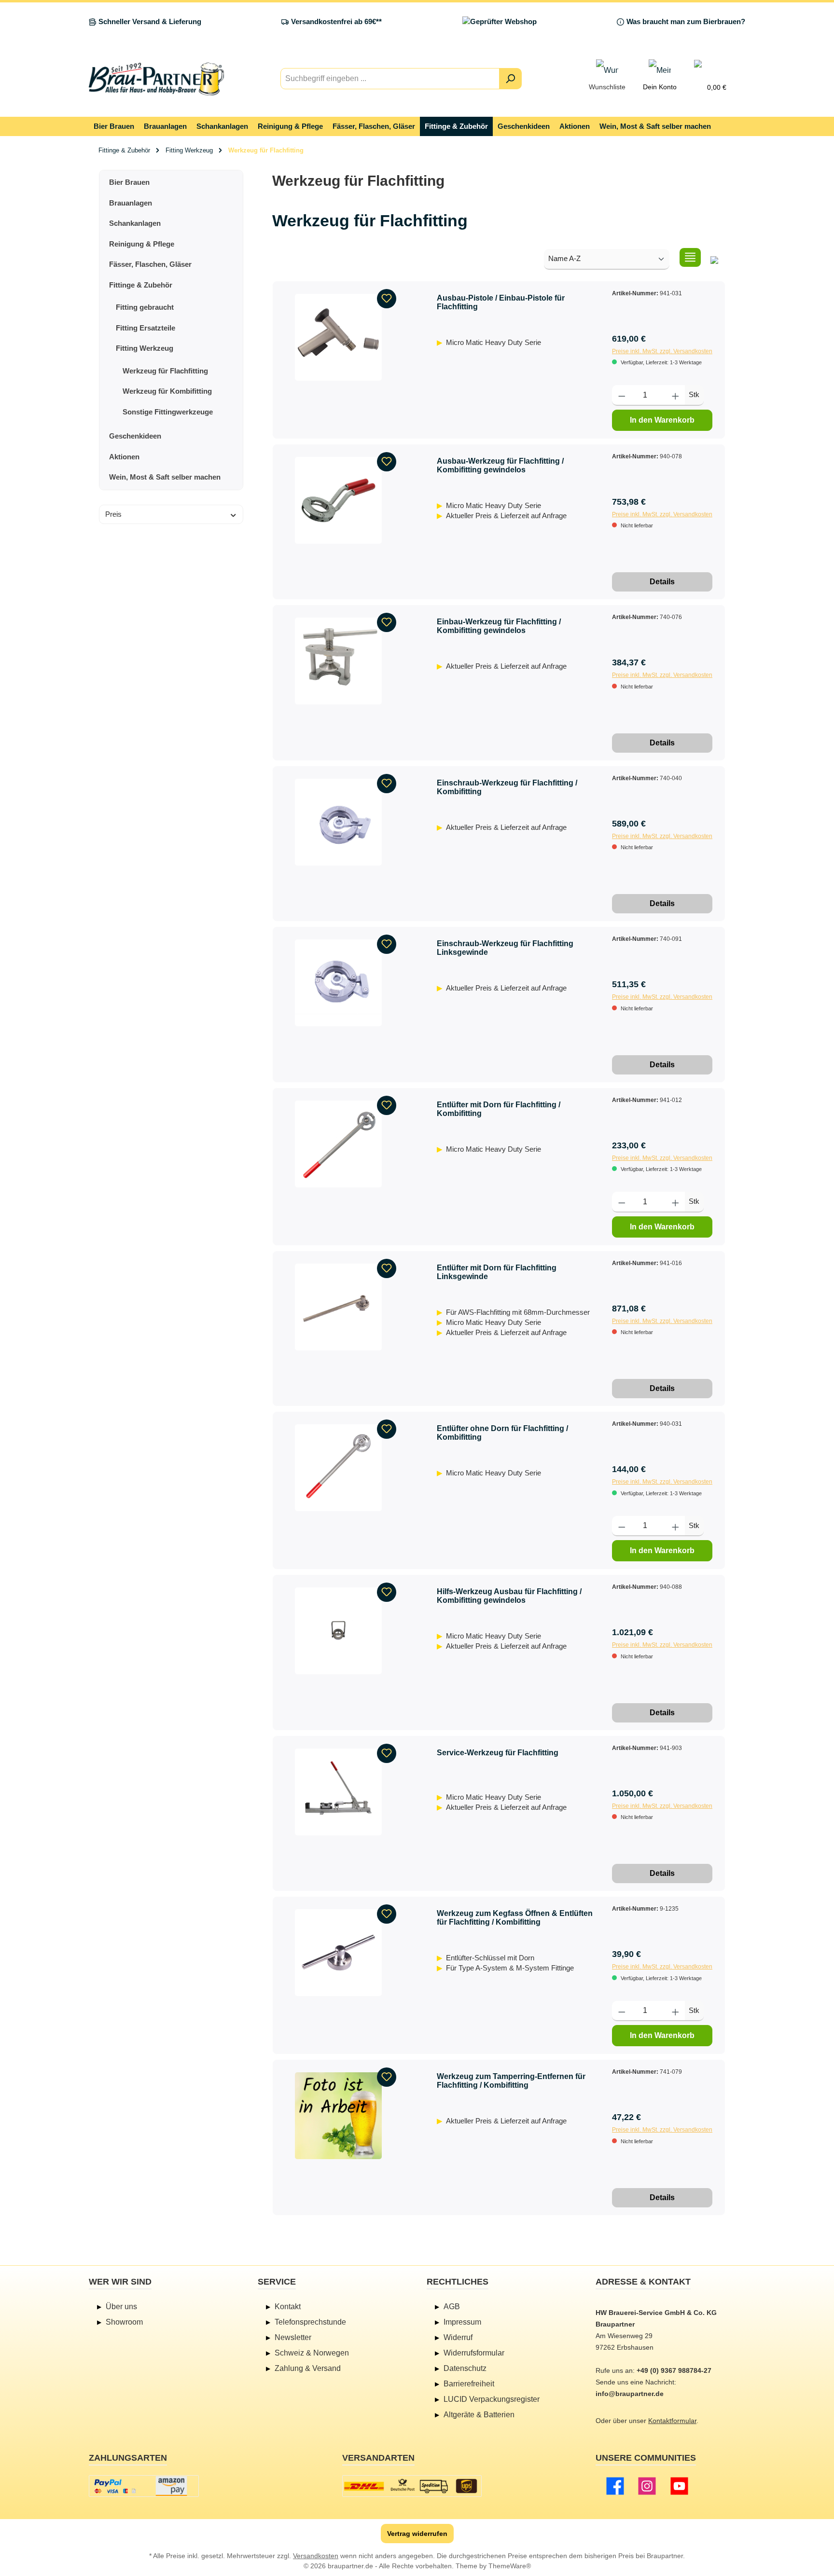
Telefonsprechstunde (310, 2322)
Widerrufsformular (474, 2353)
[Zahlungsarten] (144, 2486)
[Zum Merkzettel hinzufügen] (387, 299)
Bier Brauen (129, 182)
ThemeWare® (510, 2566)
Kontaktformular (672, 2421)
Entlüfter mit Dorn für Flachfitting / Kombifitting (499, 1109)
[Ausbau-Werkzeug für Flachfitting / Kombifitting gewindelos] (338, 500)
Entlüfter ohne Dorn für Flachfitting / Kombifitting (502, 1433)
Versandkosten (316, 2556)
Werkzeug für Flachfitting (165, 371)
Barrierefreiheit (469, 2384)
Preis (113, 514)
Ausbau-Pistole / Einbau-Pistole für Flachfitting (501, 302)
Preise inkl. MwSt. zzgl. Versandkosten (662, 351)
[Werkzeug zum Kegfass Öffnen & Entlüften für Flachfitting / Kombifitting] (338, 1953)
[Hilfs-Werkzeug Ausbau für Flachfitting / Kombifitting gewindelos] (338, 1631)
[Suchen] (510, 79)
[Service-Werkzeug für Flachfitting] (338, 1792)
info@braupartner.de (630, 2394)
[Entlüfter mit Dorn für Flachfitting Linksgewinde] (338, 1307)
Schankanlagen (135, 223)
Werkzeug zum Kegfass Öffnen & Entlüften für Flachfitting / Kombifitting (515, 1918)
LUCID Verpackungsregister (492, 2399)
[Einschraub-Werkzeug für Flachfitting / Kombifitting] (338, 822)
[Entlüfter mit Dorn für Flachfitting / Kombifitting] (338, 1144)
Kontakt (288, 2307)
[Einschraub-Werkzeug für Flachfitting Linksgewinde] (338, 983)
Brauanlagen (131, 203)
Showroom (124, 2322)
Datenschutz (465, 2368)
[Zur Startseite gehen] (156, 79)
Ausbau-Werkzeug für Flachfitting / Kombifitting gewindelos (500, 465)
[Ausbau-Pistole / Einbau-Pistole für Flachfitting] (338, 337)
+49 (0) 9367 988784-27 (674, 2370)
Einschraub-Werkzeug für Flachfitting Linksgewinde (505, 948)
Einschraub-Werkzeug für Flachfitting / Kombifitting (507, 787)
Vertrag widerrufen (417, 2534)
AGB (452, 2307)
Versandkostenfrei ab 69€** (336, 21)
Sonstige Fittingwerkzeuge (168, 412)
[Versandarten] (412, 2486)
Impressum (462, 2322)
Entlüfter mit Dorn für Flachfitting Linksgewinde (497, 1272)
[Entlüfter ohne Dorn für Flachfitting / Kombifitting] (338, 1468)
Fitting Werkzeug (145, 348)
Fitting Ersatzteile (146, 328)
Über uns (121, 2307)
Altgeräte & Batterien (479, 2415)
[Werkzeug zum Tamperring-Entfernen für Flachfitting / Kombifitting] (338, 2116)
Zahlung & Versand (308, 2368)
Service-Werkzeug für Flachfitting (498, 1753)
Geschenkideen (135, 436)
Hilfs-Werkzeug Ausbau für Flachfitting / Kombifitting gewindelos (509, 1596)
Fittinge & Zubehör (141, 285)
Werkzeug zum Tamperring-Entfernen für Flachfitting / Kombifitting (511, 2081)
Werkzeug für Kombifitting (167, 391)
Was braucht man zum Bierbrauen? (686, 21)
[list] (690, 257)
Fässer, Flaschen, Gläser (150, 264)
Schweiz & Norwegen (312, 2353)
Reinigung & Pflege (142, 244)
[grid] (714, 257)
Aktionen (124, 457)
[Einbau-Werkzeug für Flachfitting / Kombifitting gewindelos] (338, 661)
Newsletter (293, 2337)
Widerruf (458, 2337)
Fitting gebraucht (145, 307)
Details (662, 582)
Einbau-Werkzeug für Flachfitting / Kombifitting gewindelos (499, 626)
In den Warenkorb (662, 420)
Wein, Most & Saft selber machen (165, 477)
